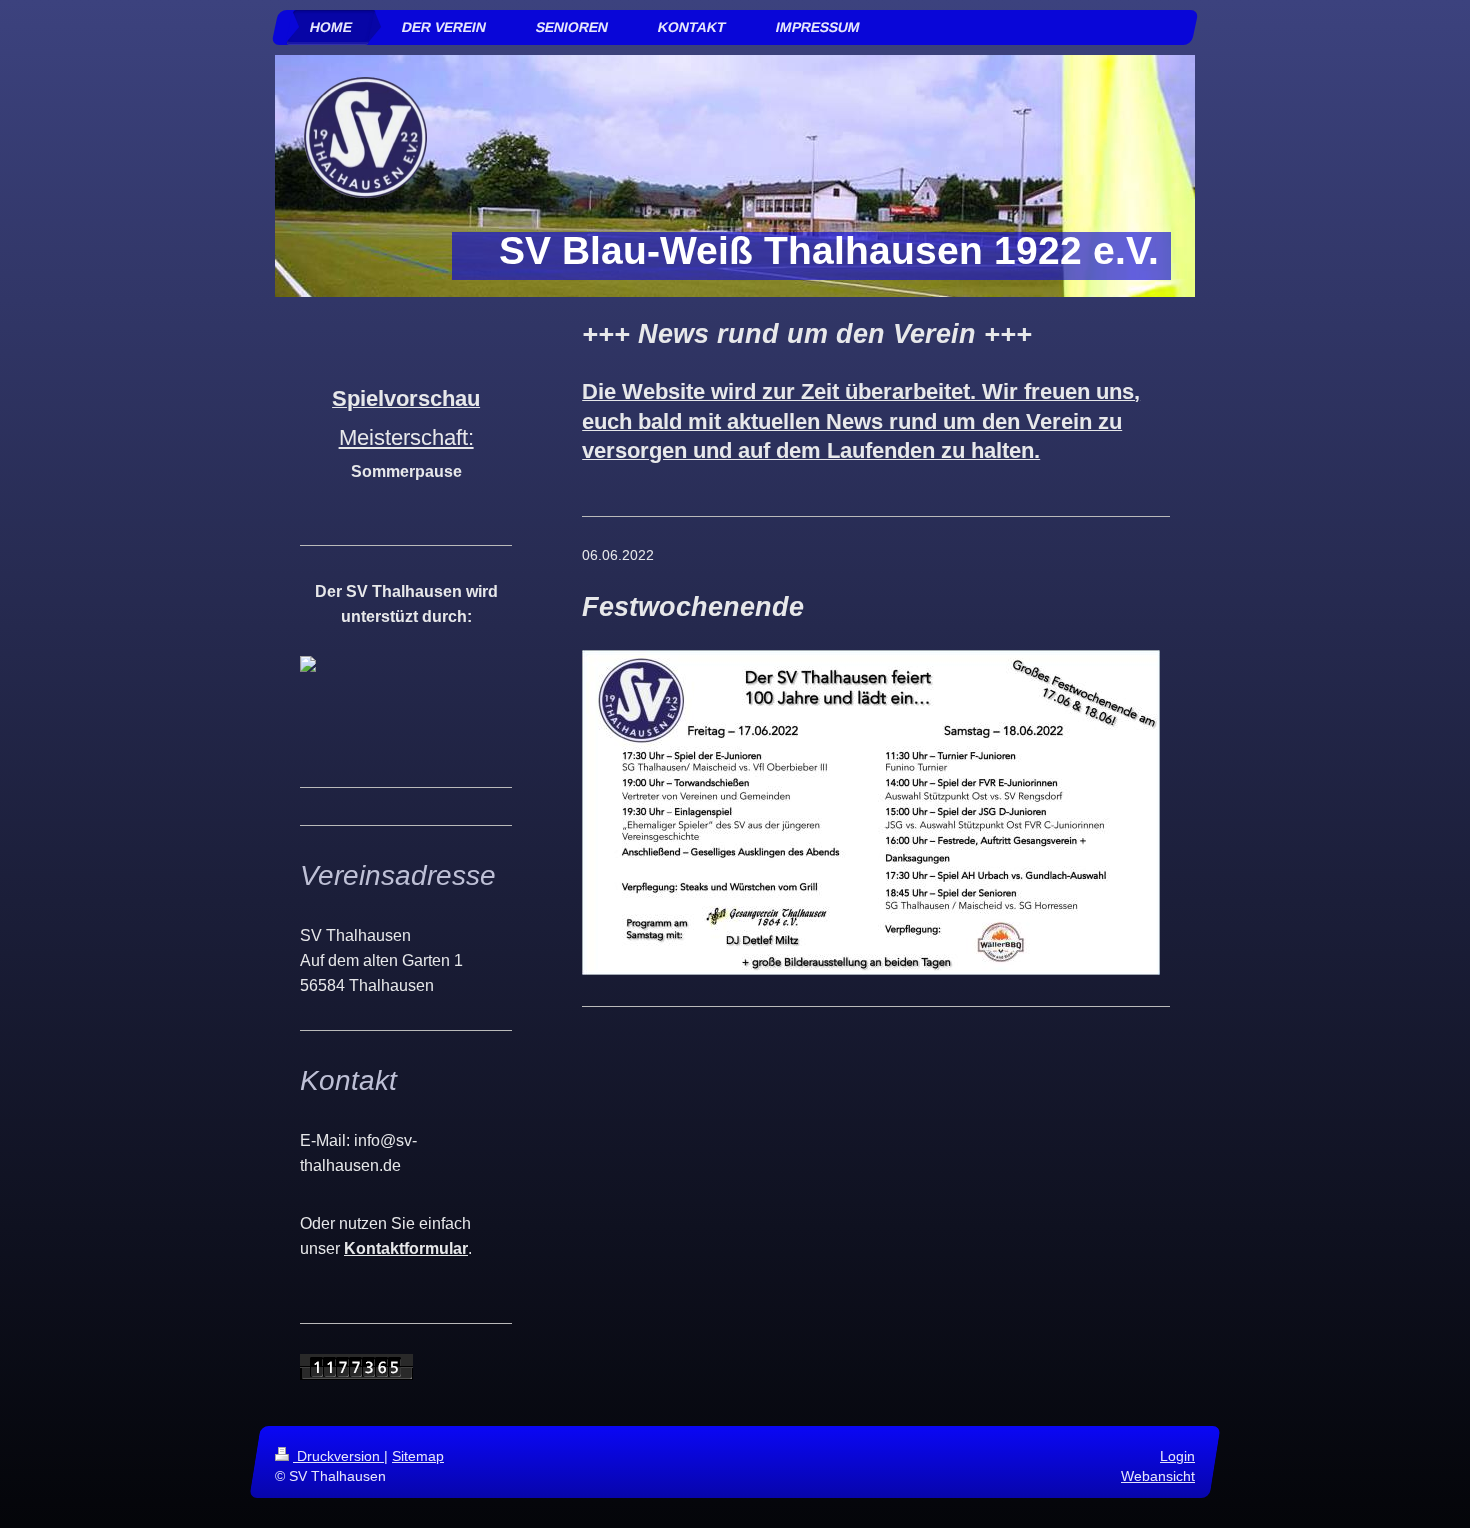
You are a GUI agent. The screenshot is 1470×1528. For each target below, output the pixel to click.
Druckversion (338, 1456)
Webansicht (1158, 1476)
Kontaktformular (406, 1248)
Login (1177, 1456)
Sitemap (418, 1456)
